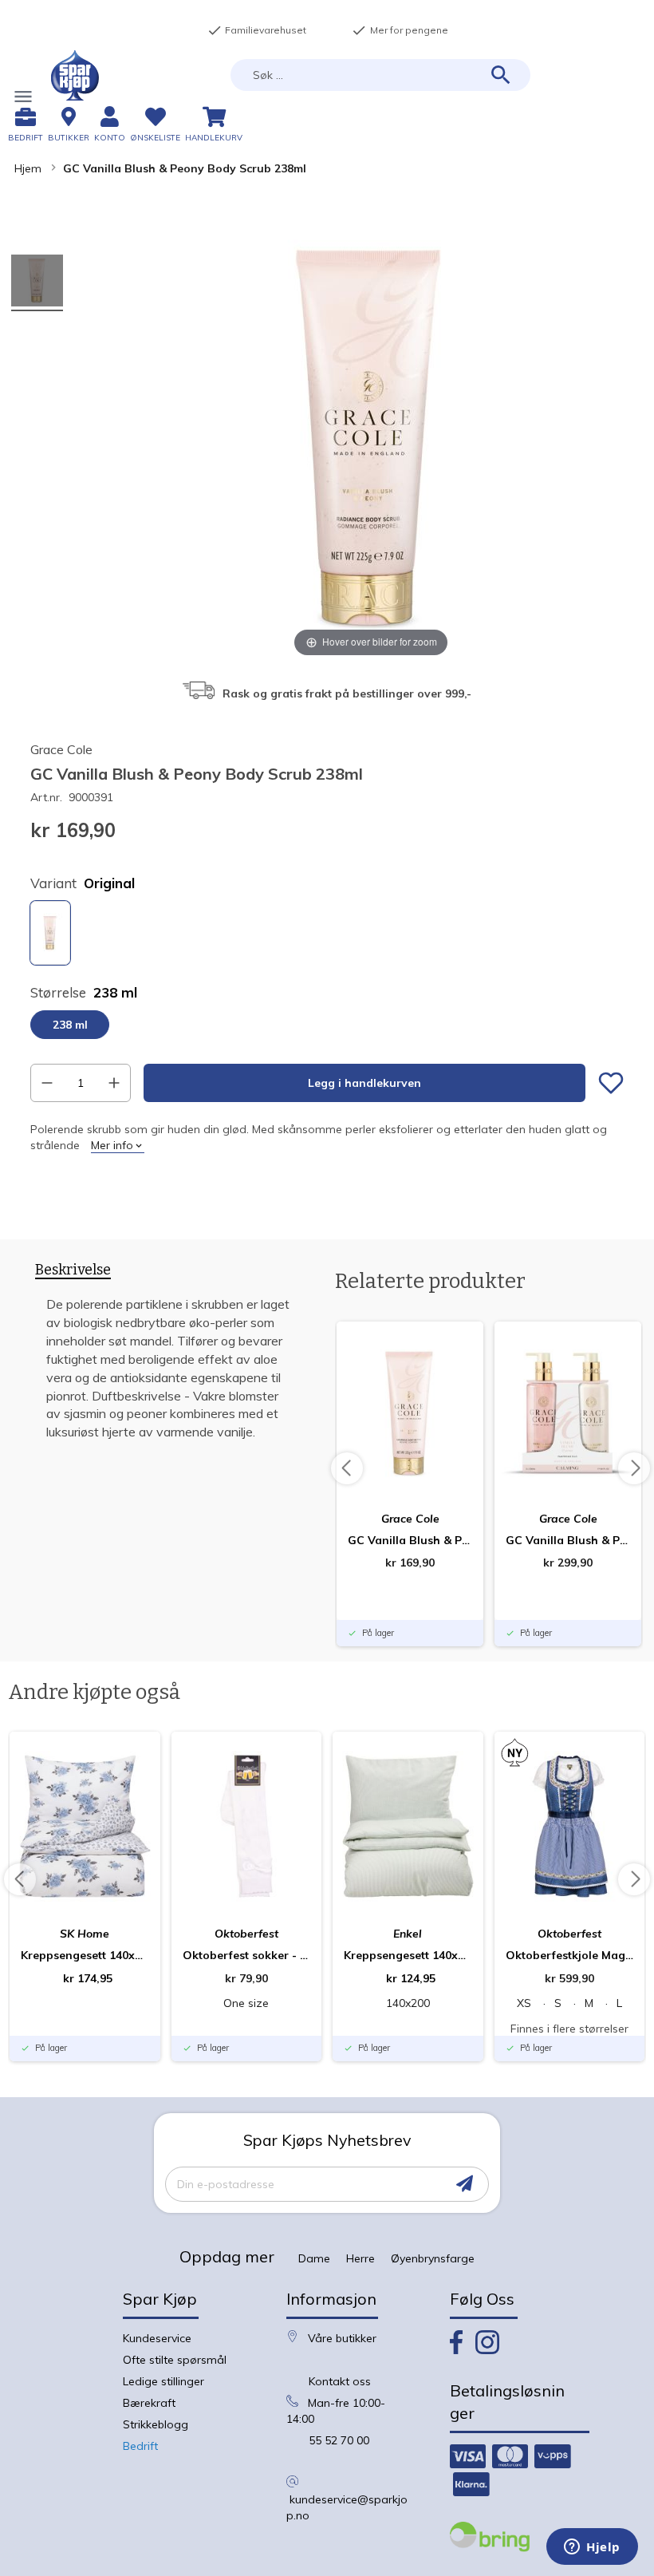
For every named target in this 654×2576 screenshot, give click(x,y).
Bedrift (140, 2446)
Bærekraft (149, 2403)
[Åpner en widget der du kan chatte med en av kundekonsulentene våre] (592, 2548)
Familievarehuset (257, 30)
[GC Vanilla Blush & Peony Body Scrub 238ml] (37, 283)
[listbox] (327, 935)
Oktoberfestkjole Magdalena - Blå (570, 1955)
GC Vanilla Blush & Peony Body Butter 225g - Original (410, 1540)
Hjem (28, 168)
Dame (314, 2258)
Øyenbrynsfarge (433, 2258)
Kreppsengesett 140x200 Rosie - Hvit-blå (85, 1955)
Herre (360, 2258)
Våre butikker (342, 2338)
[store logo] (75, 75)
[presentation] (73, 1273)
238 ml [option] (70, 1025)
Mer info (112, 1145)
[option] (50, 933)
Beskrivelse (73, 1270)
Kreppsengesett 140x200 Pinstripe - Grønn (408, 1955)
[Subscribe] (465, 2184)
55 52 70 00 (339, 2440)
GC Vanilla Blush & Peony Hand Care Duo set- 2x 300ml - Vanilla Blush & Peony (568, 1540)
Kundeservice (157, 2338)
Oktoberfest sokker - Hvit (247, 1955)
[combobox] (380, 75)
